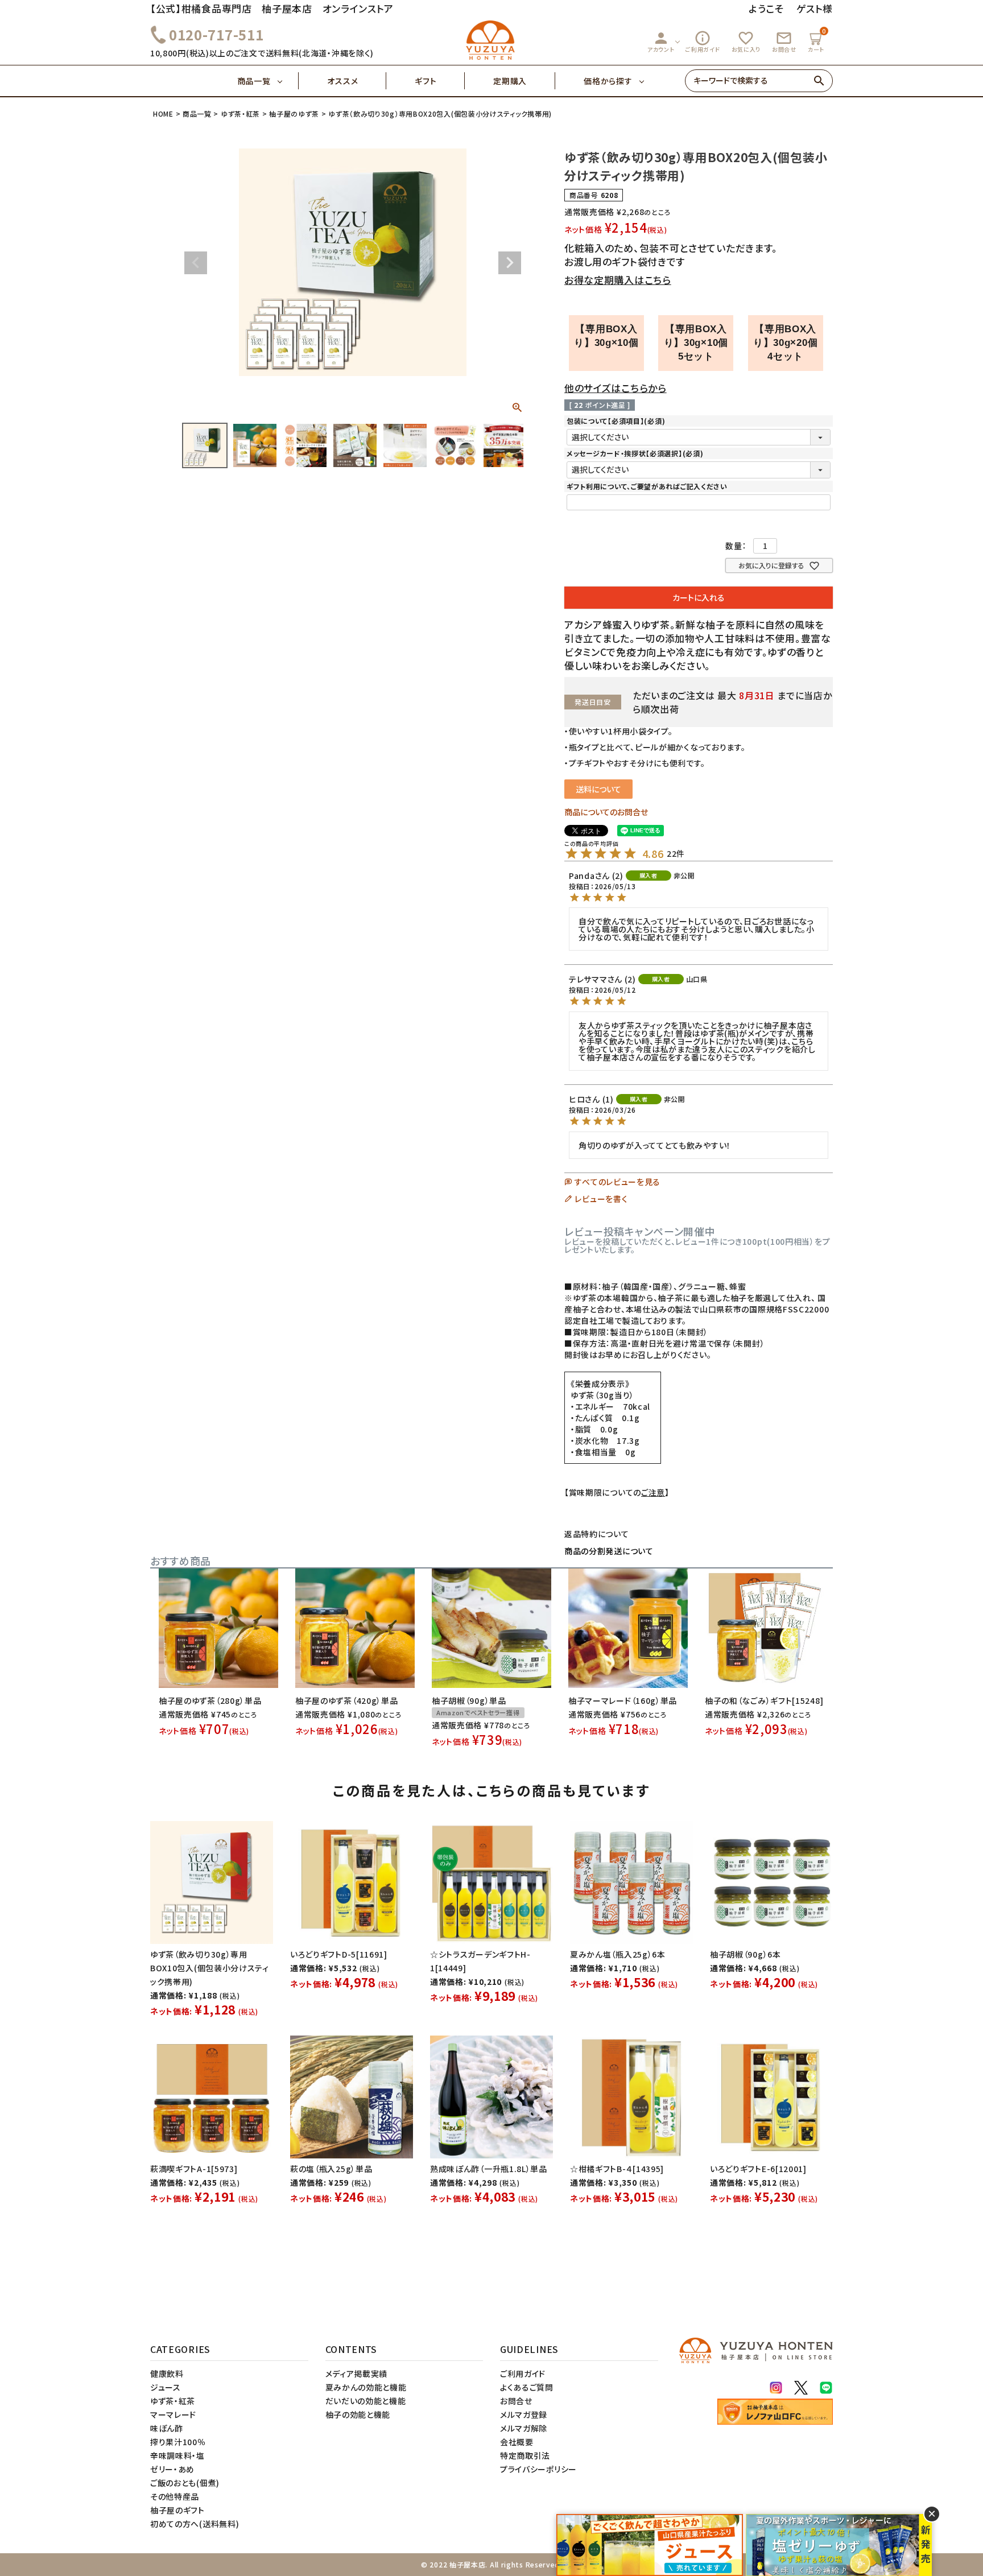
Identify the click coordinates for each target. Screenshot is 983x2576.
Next (510, 263)
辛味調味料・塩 (177, 2455)
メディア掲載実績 (357, 2373)
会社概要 (517, 2442)
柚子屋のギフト (177, 2510)
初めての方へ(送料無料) (195, 2524)
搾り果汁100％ (178, 2442)
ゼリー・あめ (172, 2469)
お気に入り (746, 42)
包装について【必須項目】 (616, 421)
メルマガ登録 (524, 2414)
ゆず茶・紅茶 (240, 113)
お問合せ (784, 42)
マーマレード (173, 2414)
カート (817, 40)
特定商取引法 (525, 2455)
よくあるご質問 (527, 2387)
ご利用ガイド (703, 42)
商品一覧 (254, 81)
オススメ (342, 81)
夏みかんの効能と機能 (366, 2387)
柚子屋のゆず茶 (294, 113)
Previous (196, 263)
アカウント (661, 42)
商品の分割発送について (609, 1551)
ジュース (166, 2387)
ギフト (426, 81)
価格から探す (608, 81)
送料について (598, 789)
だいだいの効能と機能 (366, 2401)
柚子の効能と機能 (358, 2414)
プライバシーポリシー (538, 2469)
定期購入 (510, 81)
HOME (163, 113)
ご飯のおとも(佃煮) (185, 2483)
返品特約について (597, 1534)
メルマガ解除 (524, 2428)
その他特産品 (175, 2496)
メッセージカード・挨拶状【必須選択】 (635, 453)
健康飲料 (167, 2373)
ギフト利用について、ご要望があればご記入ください (647, 486)
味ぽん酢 (167, 2428)
